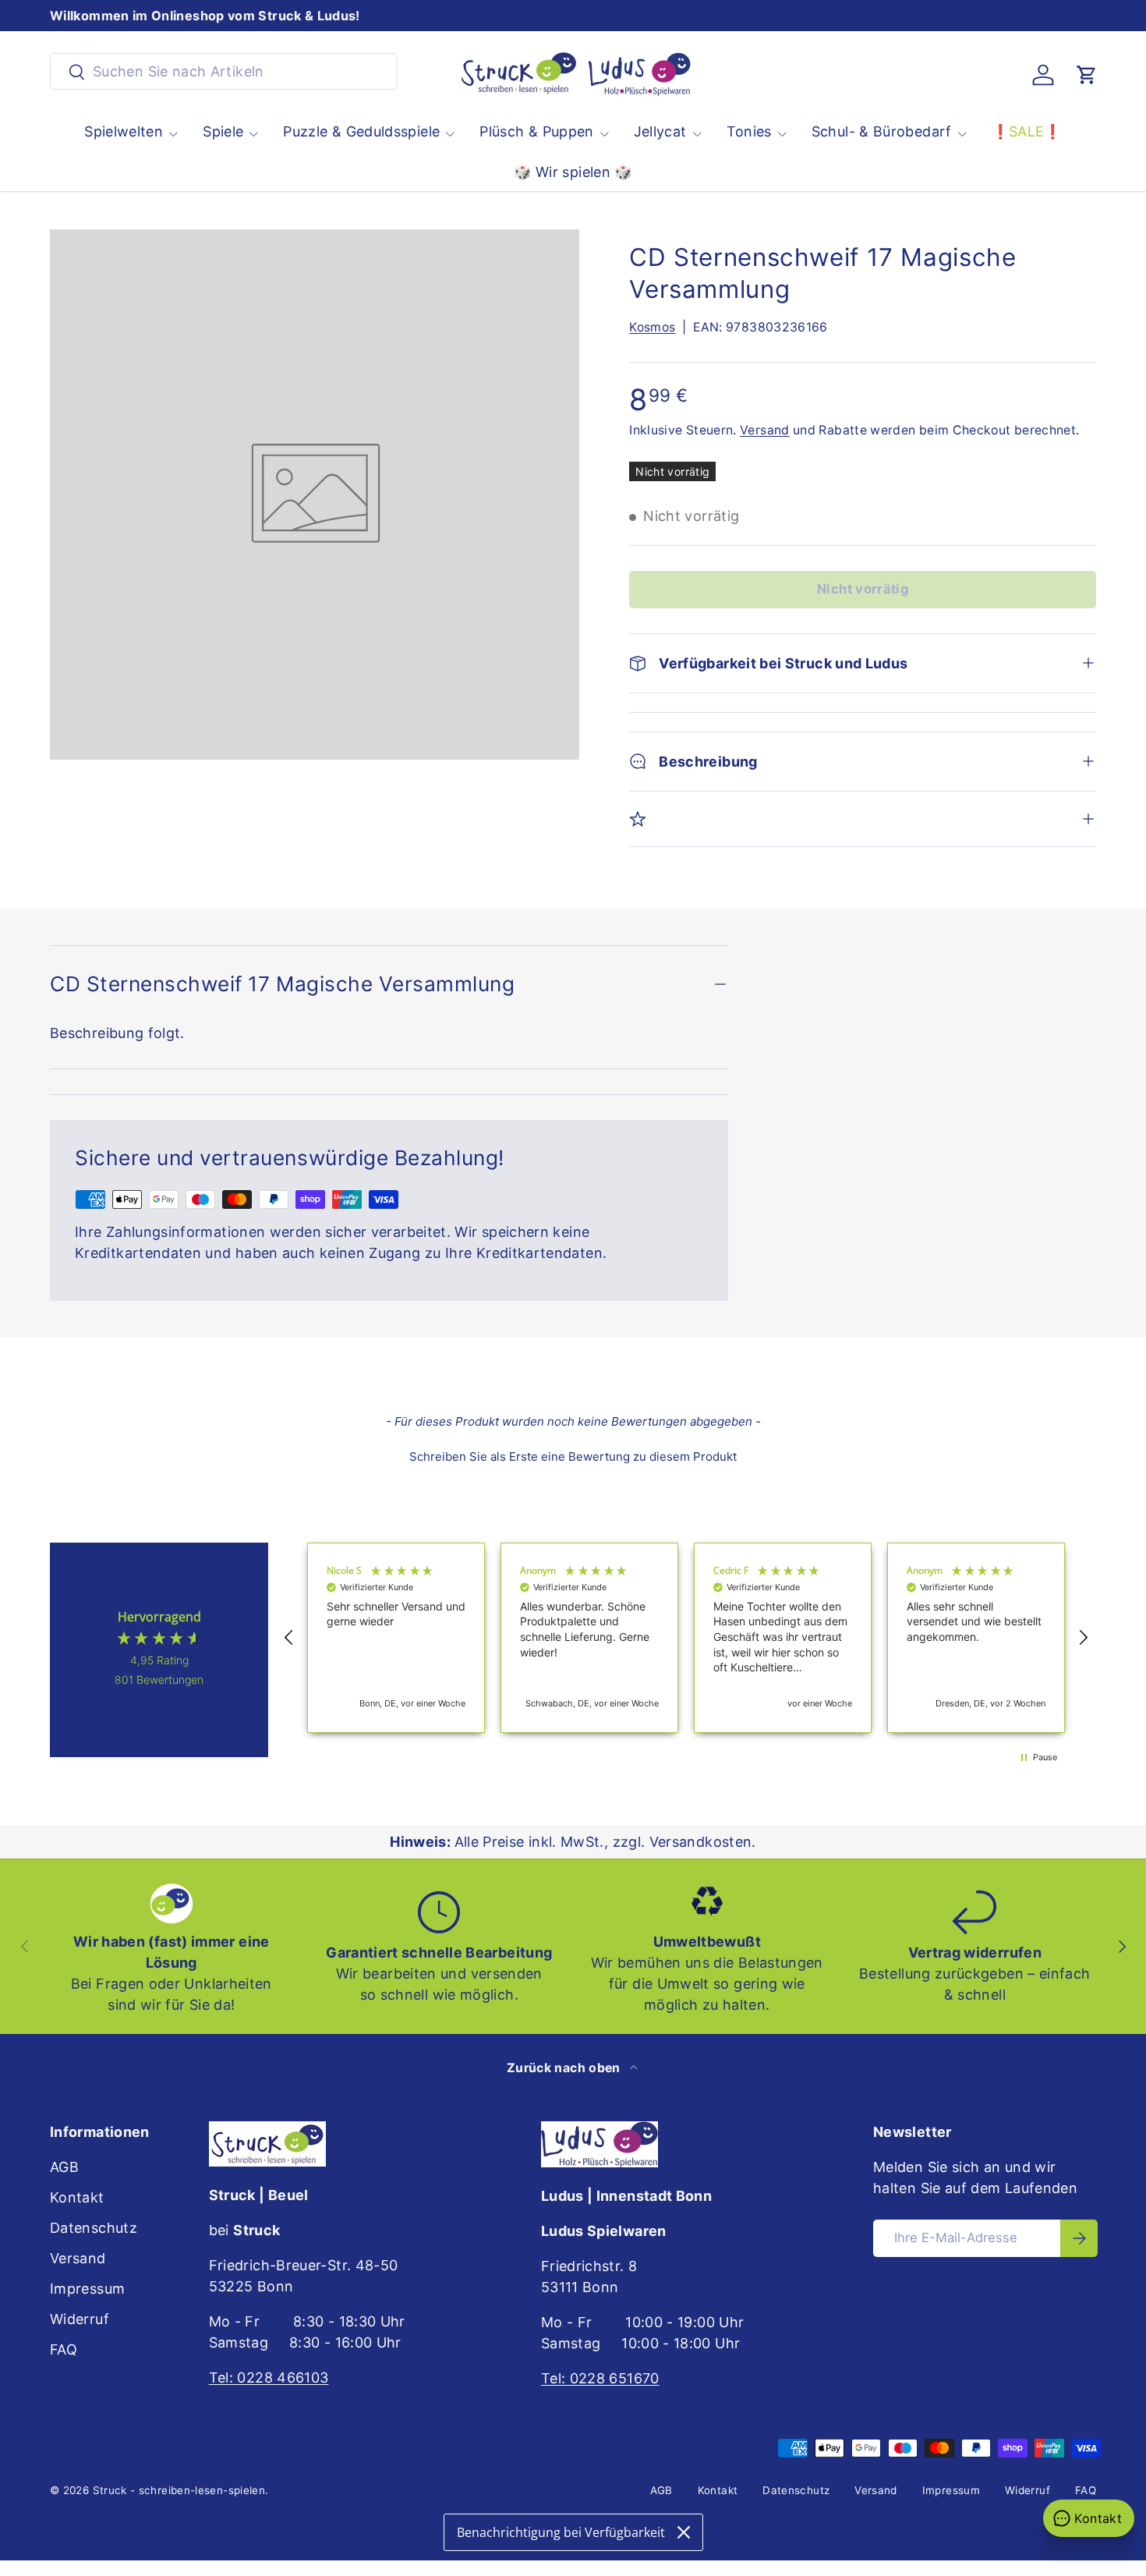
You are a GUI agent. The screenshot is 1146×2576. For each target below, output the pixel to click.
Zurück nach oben (565, 2068)
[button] (1087, 75)
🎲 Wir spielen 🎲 (573, 172)
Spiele (223, 131)
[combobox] (224, 71)
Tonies (749, 131)
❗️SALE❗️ (1027, 131)
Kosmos (652, 327)
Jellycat (660, 131)
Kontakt (77, 2197)
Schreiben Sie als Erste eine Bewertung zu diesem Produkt (573, 1456)
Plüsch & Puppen (536, 131)
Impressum (87, 2289)
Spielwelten (124, 131)
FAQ (64, 2349)
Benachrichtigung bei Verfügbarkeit (561, 2532)
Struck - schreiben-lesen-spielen (179, 2490)
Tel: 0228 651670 (600, 2378)
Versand (765, 430)
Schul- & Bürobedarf (882, 131)
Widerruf (80, 2319)
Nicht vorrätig (863, 589)
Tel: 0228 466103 (269, 2378)
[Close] (684, 2532)
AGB (64, 2167)
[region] (686, 1638)
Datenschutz (94, 2228)
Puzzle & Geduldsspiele (361, 131)
